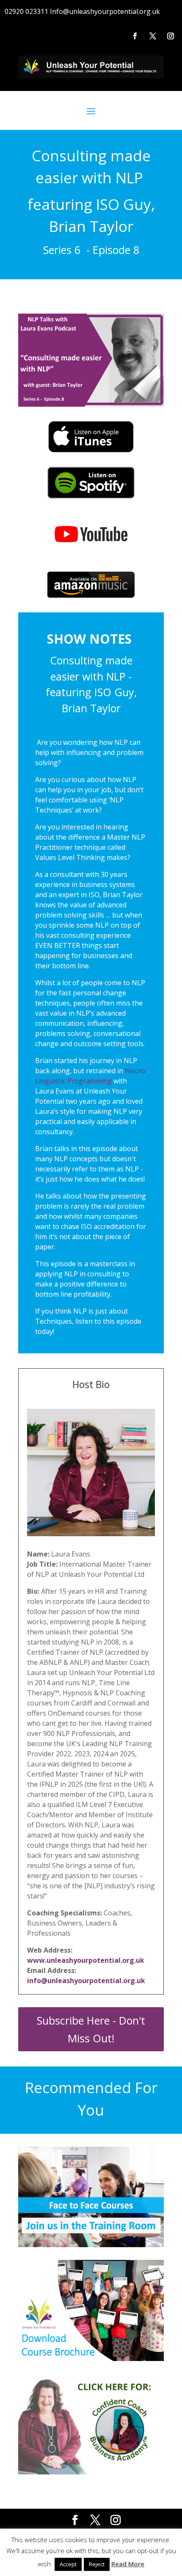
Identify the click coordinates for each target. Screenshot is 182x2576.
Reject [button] (97, 2564)
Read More (128, 2564)
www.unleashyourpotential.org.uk (86, 1960)
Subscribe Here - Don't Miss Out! (91, 2029)
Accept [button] (68, 2564)
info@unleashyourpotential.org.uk (86, 1981)
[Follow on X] (153, 36)
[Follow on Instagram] (171, 36)
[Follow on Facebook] (135, 36)
